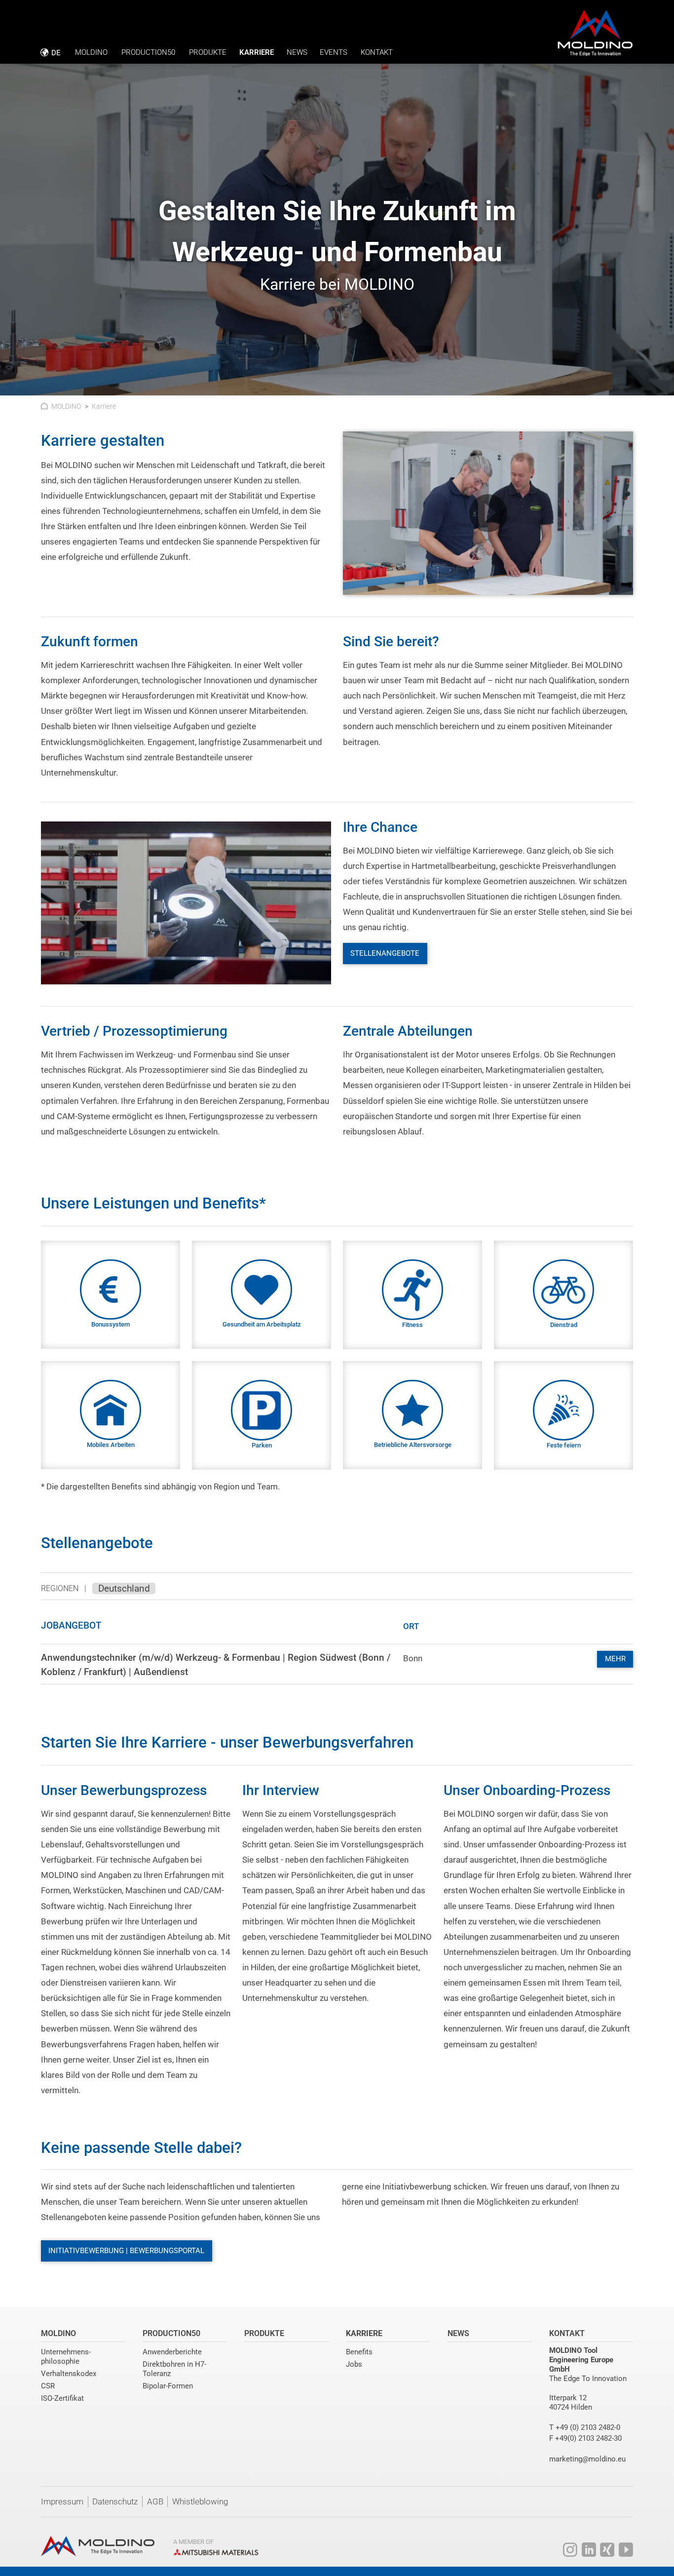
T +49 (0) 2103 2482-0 (585, 2427)
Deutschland (124, 1588)
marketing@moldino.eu (587, 2459)
